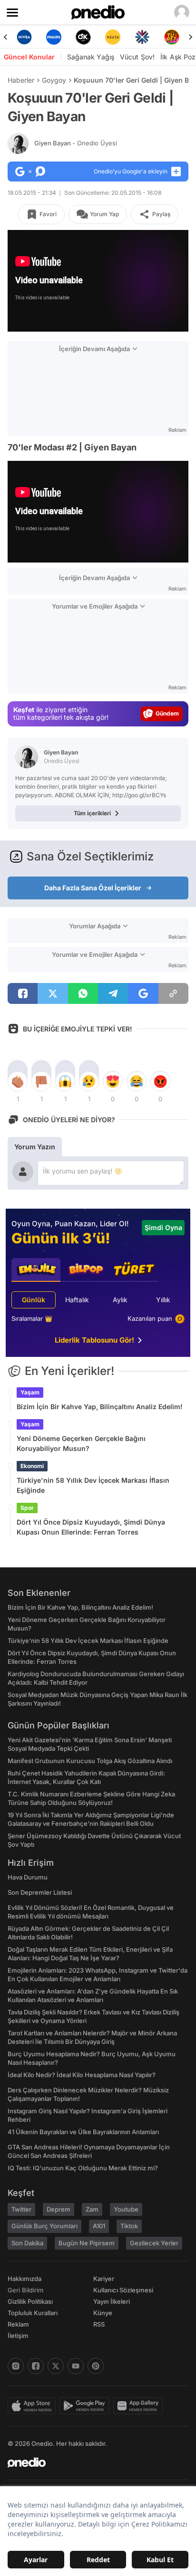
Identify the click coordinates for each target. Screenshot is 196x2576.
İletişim (18, 2336)
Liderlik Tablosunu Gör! (94, 1340)
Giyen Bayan (76, 143)
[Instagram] (16, 2366)
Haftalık (77, 1300)
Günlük (34, 1300)
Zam (92, 2209)
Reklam (18, 2324)
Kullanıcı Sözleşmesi (123, 2290)
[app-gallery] (140, 2406)
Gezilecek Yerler (154, 2243)
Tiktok (129, 2226)
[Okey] (83, 37)
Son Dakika (27, 2243)
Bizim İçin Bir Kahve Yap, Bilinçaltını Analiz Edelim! (100, 1407)
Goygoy (54, 80)
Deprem (59, 2209)
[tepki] (18, 1081)
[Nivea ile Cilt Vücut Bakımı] (24, 37)
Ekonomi (32, 1466)
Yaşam (30, 1392)
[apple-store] (34, 2406)
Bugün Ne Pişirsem (87, 2243)
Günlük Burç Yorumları (44, 2226)
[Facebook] (36, 2366)
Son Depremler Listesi (40, 1892)
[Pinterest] (96, 2366)
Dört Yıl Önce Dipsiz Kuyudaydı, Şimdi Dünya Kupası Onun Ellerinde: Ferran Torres (91, 1527)
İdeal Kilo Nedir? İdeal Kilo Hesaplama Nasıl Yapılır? (82, 2075)
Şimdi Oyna (163, 1227)
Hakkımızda (24, 2279)
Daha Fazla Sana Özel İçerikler (93, 888)
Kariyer (104, 2279)
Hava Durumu (28, 1877)
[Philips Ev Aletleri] (54, 37)
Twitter (21, 2209)
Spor (27, 1508)
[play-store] (86, 2406)
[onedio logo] (92, 2462)
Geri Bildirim (25, 2290)
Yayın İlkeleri (112, 2301)
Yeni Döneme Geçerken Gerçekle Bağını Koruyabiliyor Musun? (81, 1443)
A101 (99, 2226)
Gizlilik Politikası (30, 2301)
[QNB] (142, 37)
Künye (103, 2313)
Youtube (126, 2209)
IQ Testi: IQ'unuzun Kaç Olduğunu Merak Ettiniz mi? (83, 2168)
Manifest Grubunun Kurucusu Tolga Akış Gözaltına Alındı (90, 1761)
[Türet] (172, 37)
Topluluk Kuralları (33, 2313)
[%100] (113, 37)
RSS (99, 2324)
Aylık (120, 1300)
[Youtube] (76, 2366)
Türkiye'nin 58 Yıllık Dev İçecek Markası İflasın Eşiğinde (93, 1485)
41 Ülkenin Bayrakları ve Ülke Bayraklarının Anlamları (83, 2132)
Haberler (21, 80)
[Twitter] (56, 2366)
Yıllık (163, 1300)
